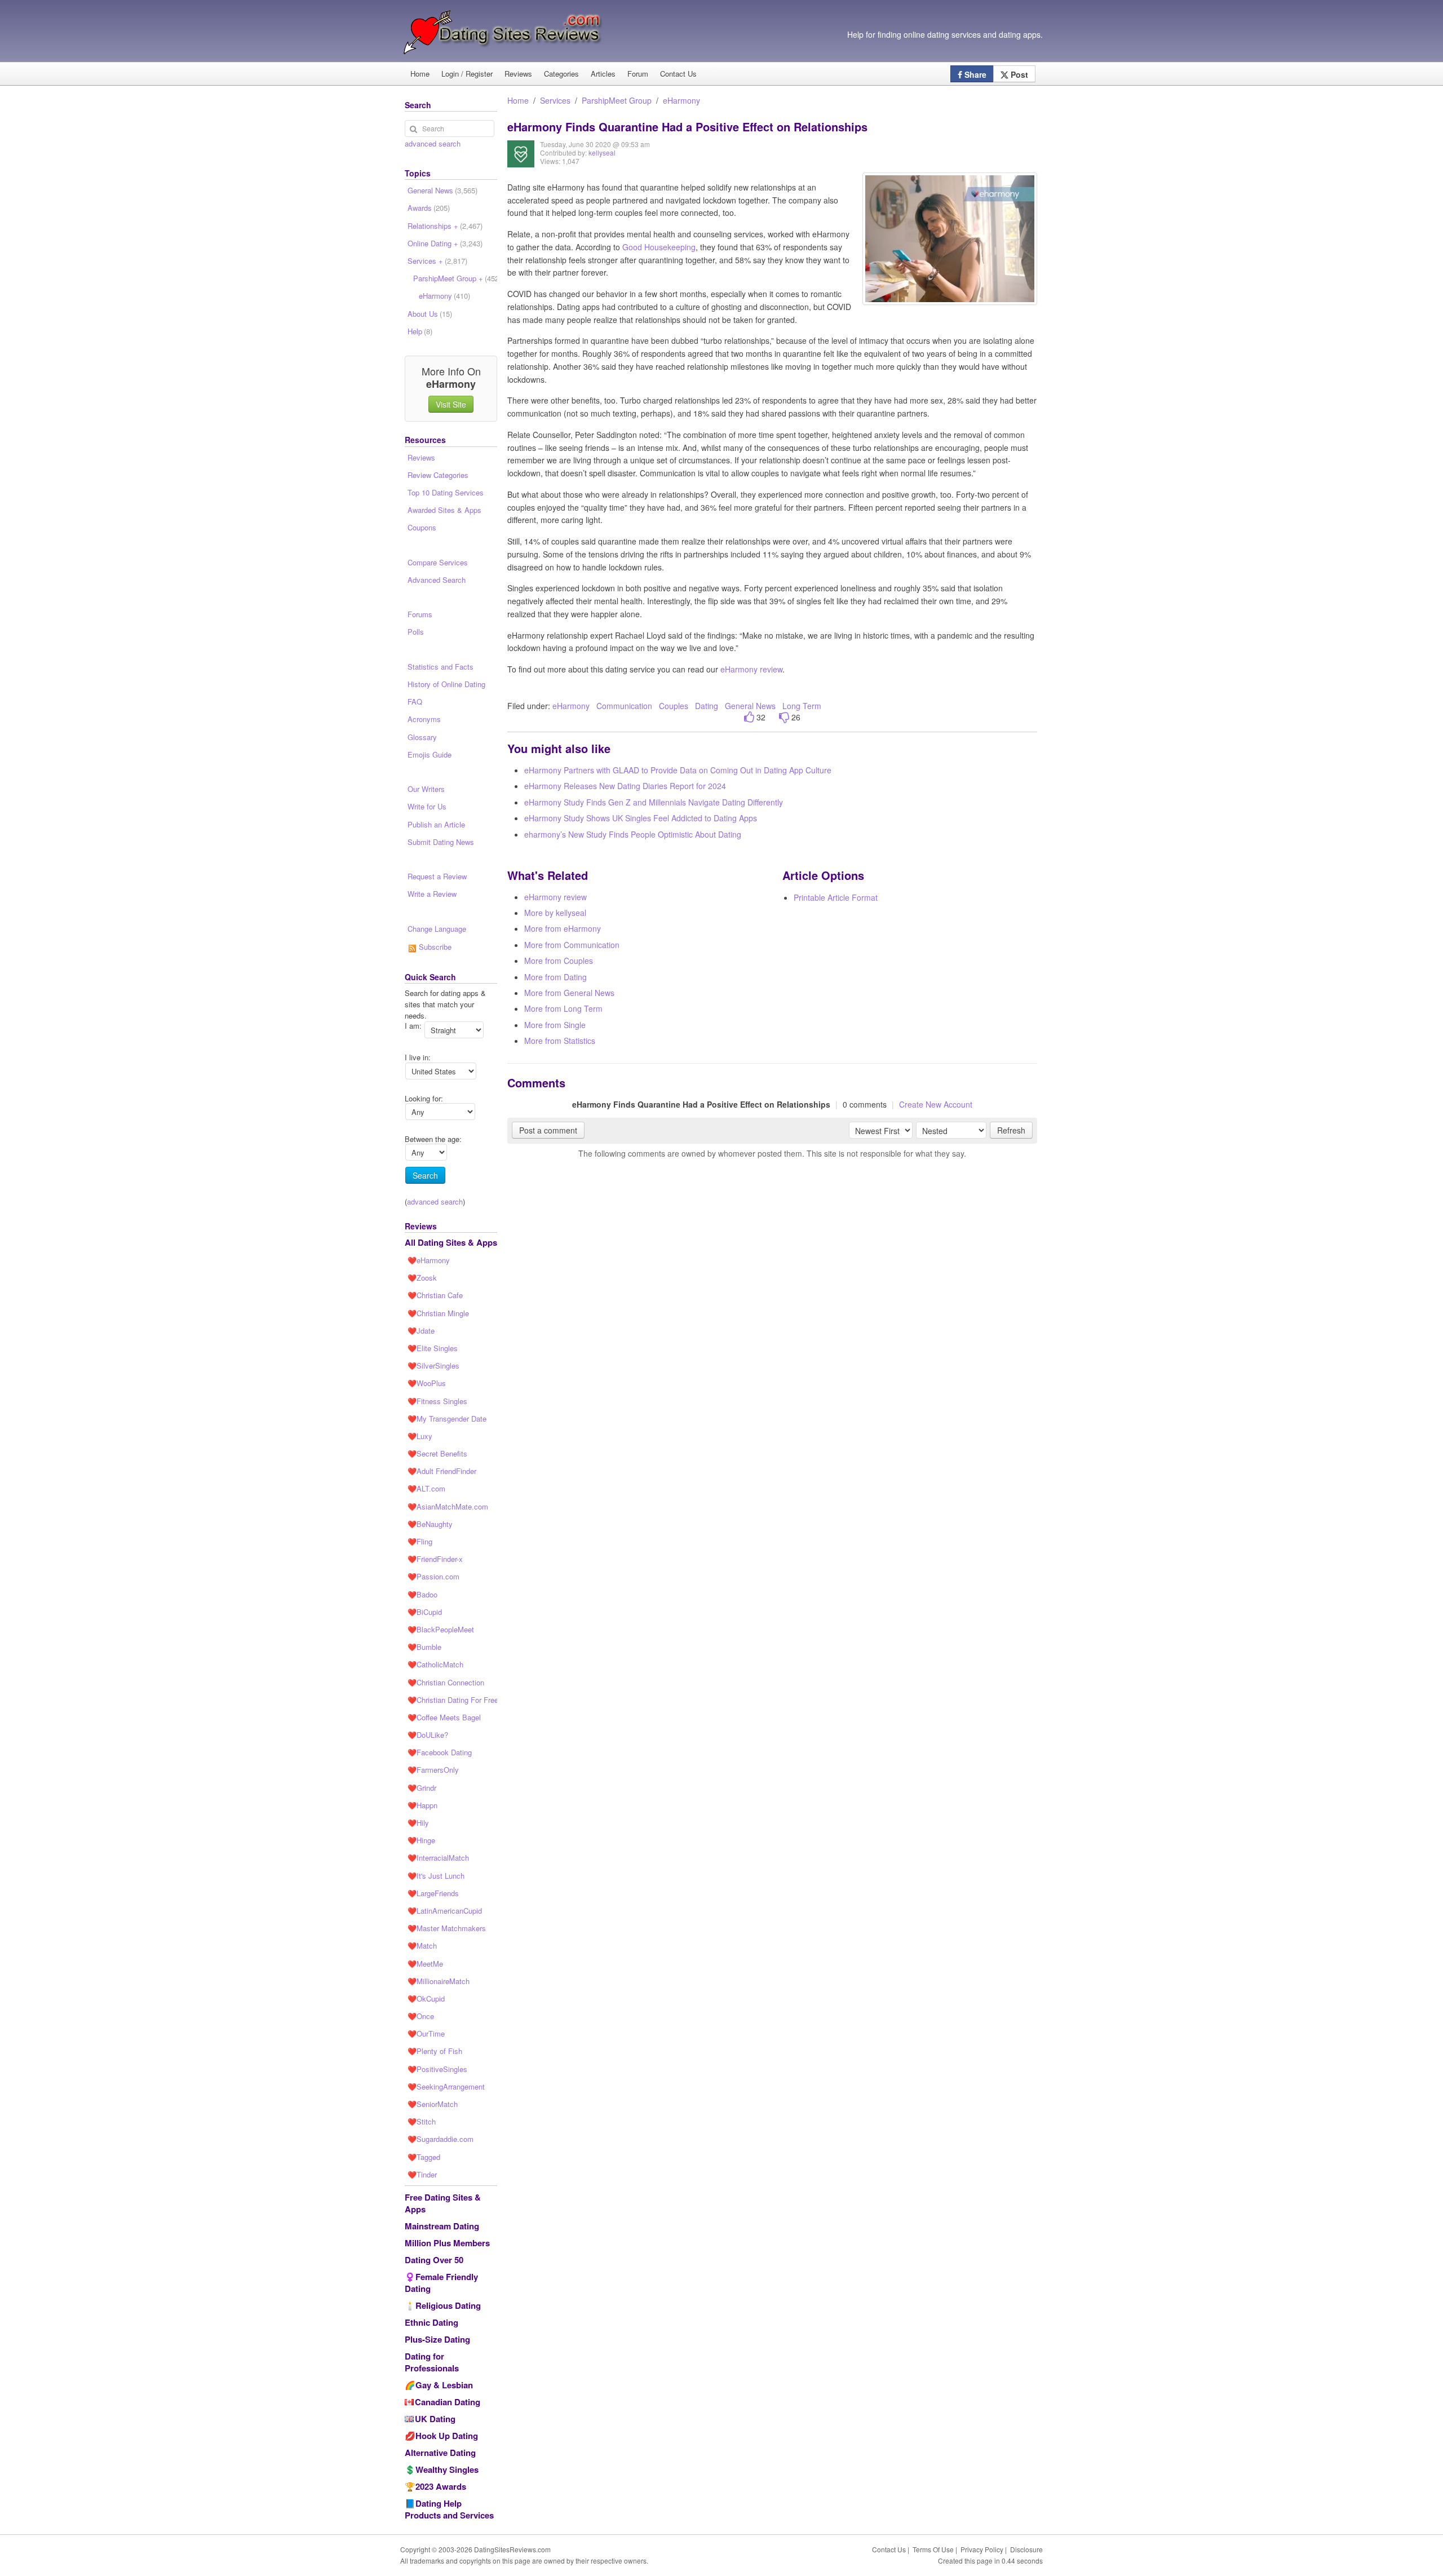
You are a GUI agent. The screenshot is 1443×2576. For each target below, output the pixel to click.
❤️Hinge (421, 1840)
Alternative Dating (440, 2453)
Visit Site (451, 404)
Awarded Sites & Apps (444, 510)
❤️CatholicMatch (435, 1664)
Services (555, 100)
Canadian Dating (448, 2402)
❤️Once (421, 2016)
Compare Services (438, 562)
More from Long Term (563, 1008)
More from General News (569, 993)
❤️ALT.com (426, 1488)
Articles (603, 74)
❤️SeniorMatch (433, 2104)
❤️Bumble (424, 1647)
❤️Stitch (422, 2121)
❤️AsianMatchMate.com (448, 1506)
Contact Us (678, 74)
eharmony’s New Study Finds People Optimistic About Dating (633, 834)
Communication (624, 706)
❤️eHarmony (429, 1260)
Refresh (1011, 1130)
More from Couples (559, 961)
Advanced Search (437, 580)
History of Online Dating (446, 684)
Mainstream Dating (442, 2226)
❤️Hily (418, 1823)
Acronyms (424, 719)
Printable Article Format (836, 897)
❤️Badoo (422, 1594)
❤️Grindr (422, 1788)
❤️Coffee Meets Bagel (444, 1717)
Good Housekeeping (659, 247)
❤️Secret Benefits (437, 1453)
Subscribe (434, 947)
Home (420, 74)
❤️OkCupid (426, 1999)
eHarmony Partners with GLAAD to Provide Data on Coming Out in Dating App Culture (678, 770)
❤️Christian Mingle (438, 1313)
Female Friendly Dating (441, 2283)
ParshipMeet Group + (455, 278)
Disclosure (1026, 2549)
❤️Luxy (420, 1436)
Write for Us (427, 806)
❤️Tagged (424, 2157)
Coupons (422, 527)
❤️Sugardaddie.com (441, 2139)
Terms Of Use (933, 2549)
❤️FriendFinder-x (435, 1559)
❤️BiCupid (425, 1612)
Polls (416, 632)
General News (750, 706)
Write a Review (432, 894)
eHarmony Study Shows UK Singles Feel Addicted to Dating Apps (641, 818)
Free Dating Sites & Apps (443, 2203)
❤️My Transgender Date (447, 1418)
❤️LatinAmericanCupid (445, 1911)
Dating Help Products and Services (449, 2509)
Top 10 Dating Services (446, 492)
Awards (429, 208)
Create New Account (936, 1104)
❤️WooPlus (427, 1383)
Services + (437, 261)
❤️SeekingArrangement (446, 2086)
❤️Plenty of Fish (435, 2051)
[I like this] (749, 717)
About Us (430, 314)
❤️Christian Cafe (435, 1295)
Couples (674, 706)
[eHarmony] (521, 162)
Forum (638, 74)
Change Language (437, 929)
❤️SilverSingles (433, 1366)
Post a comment (548, 1130)
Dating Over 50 (434, 2260)
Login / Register (467, 74)
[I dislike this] (784, 717)
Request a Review (437, 876)
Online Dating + (445, 243)
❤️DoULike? (428, 1735)
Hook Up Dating (447, 2436)
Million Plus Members (447, 2243)
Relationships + (445, 226)
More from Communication (572, 945)
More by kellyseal (555, 913)
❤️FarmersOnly (433, 1770)
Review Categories (438, 475)
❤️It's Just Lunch (436, 1876)
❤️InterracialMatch (438, 1858)
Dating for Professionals (432, 2362)
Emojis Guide (430, 754)
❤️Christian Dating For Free (452, 1700)
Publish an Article (436, 824)
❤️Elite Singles (433, 1348)
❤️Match (422, 1946)
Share (974, 74)
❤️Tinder (422, 2174)
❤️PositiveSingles (437, 2069)
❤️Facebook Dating (440, 1752)
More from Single (555, 1025)
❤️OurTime (426, 2033)
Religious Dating (448, 2305)
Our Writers (426, 789)
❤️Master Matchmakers (447, 1928)
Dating (707, 706)
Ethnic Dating (431, 2322)
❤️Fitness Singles (437, 1401)
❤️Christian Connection (446, 1682)
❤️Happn (422, 1805)
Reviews (518, 74)
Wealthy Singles (447, 2469)
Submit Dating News (441, 842)
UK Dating (435, 2419)
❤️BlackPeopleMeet (441, 1629)
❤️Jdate (421, 1331)
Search (425, 1175)
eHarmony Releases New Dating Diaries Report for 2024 (625, 786)
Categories (561, 74)
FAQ (415, 701)
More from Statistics (560, 1041)
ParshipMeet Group (617, 100)
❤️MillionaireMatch (439, 1981)
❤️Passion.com (433, 1576)
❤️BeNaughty (430, 1524)
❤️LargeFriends (433, 1893)
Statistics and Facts (441, 667)
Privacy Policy (982, 2549)
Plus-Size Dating (437, 2339)
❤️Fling (420, 1541)
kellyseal (602, 152)
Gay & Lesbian (444, 2385)
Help (420, 331)
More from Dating (555, 977)
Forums (420, 614)
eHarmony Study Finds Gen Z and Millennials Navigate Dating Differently (654, 802)
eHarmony (681, 100)
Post (1018, 74)
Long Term (802, 706)
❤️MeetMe (425, 1964)
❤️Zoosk (422, 1278)
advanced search (433, 143)
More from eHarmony (563, 928)
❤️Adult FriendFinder (442, 1471)
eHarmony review (751, 669)
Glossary (422, 737)
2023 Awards (441, 2486)
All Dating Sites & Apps (451, 1242)
